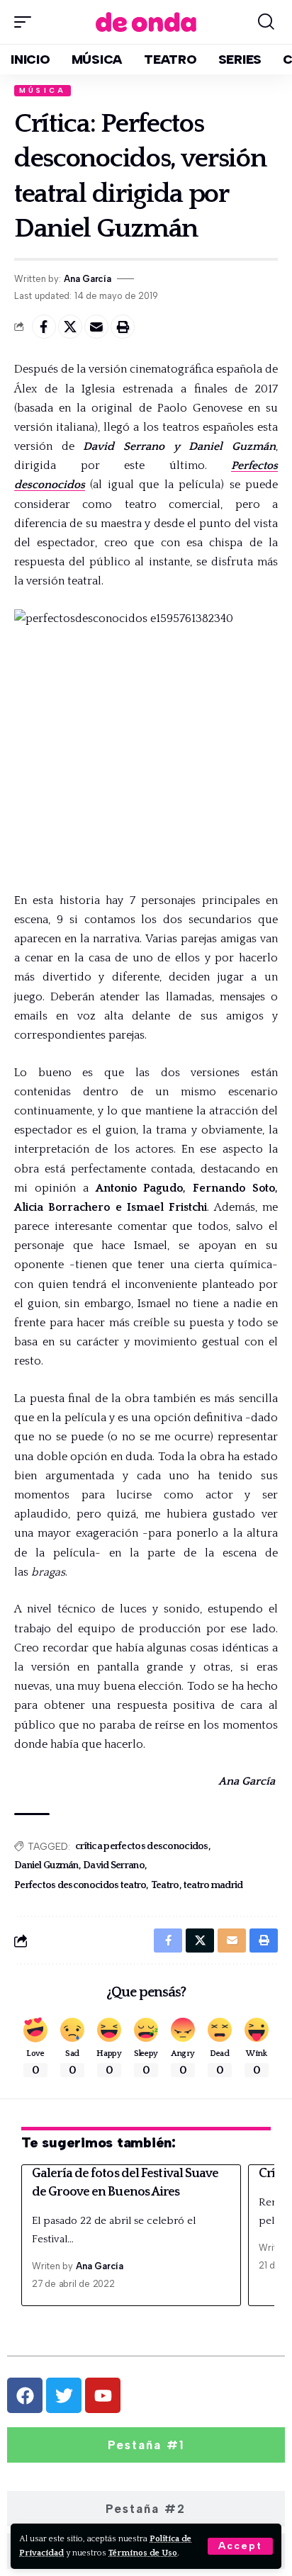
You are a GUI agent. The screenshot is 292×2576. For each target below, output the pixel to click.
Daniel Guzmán (46, 1865)
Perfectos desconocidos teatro (80, 1885)
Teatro (165, 1885)
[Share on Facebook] (44, 327)
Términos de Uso (143, 2553)
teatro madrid (213, 1885)
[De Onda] (146, 22)
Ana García (88, 279)
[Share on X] (70, 327)
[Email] (96, 327)
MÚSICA (43, 90)
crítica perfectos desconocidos (142, 1846)
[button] (240, 2546)
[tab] (146, 2445)
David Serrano (114, 1865)
